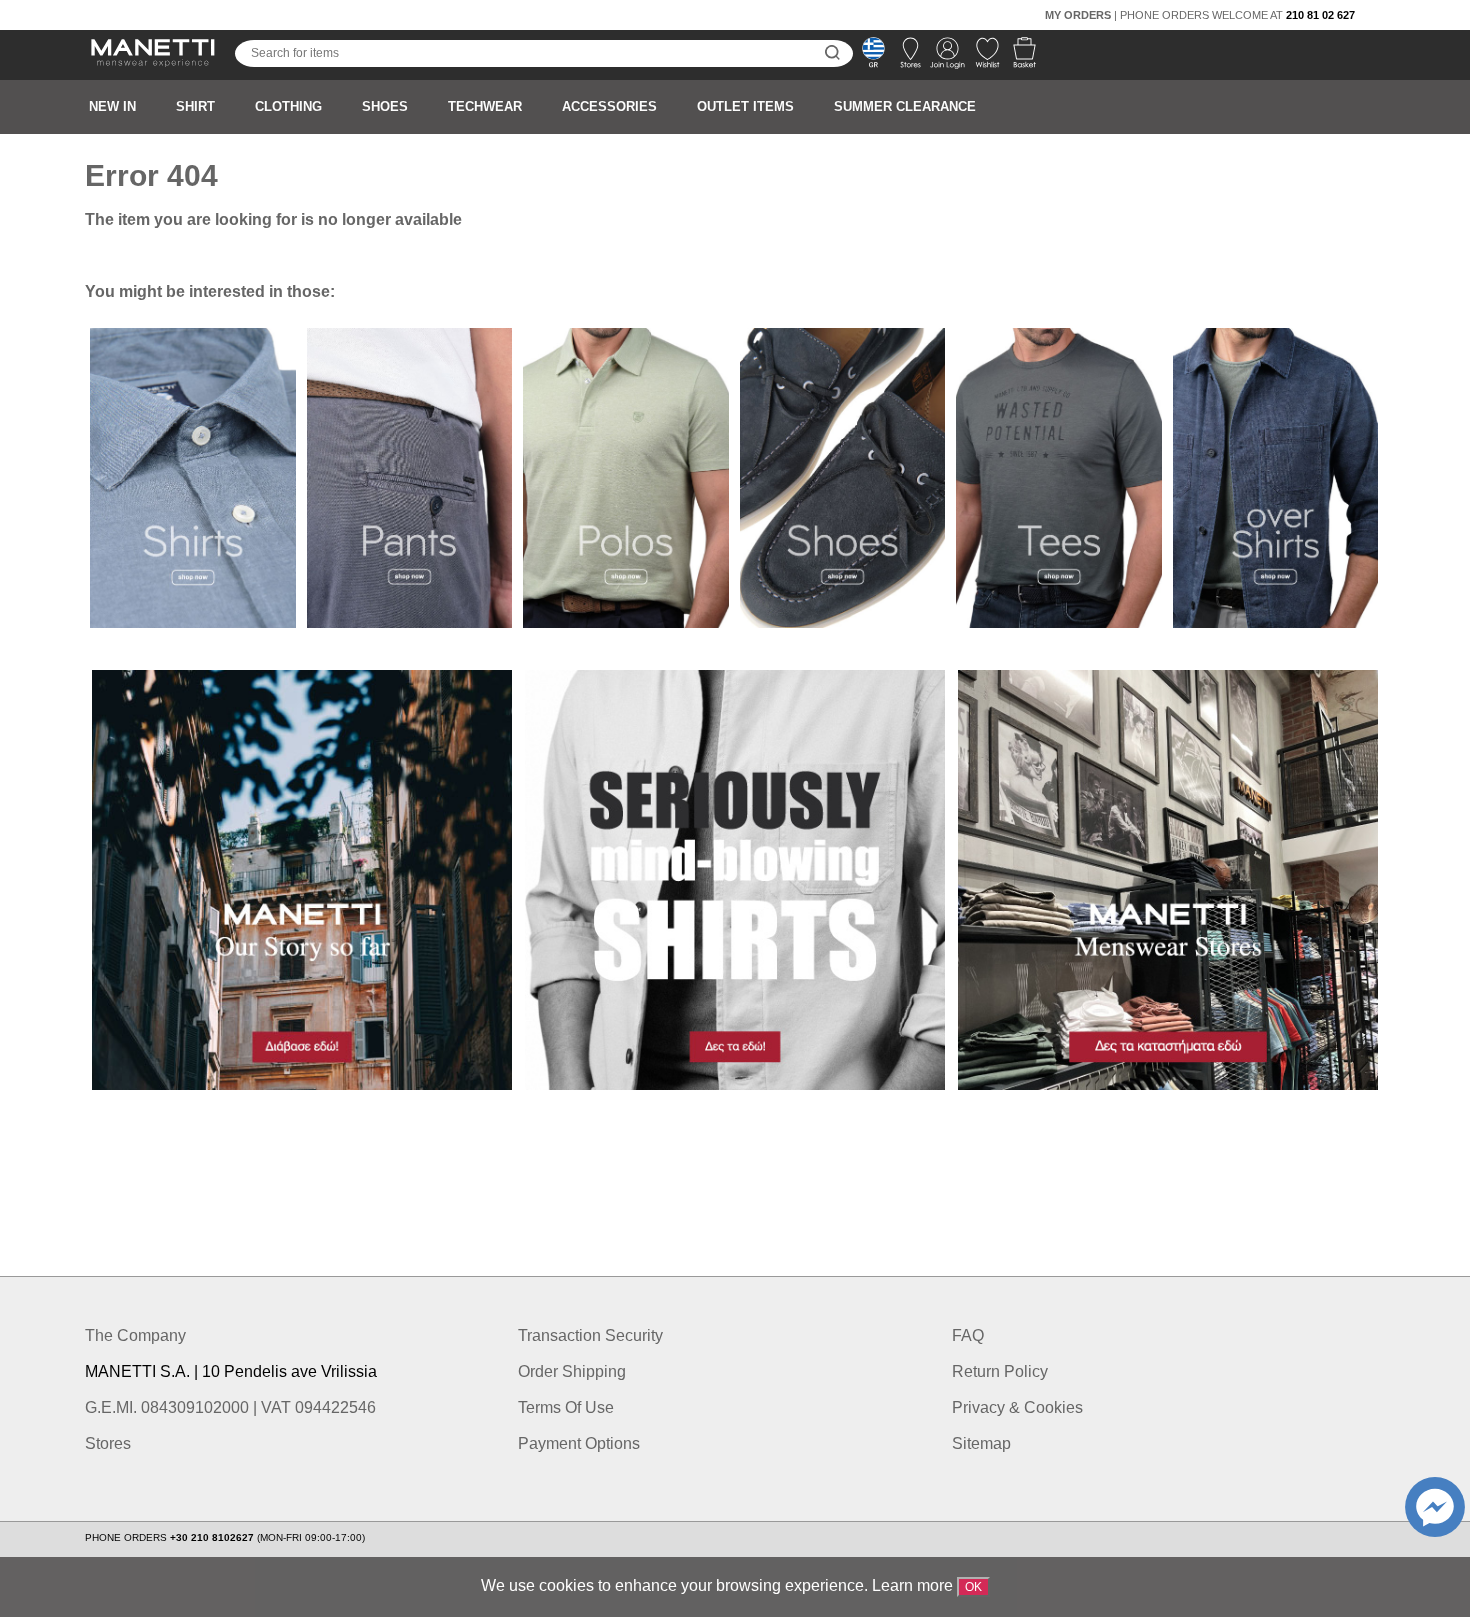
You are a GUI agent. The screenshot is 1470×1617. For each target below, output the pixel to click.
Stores (108, 1443)
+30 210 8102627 (213, 1537)
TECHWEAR (485, 106)
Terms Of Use (566, 1407)
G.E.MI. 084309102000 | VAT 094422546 (230, 1407)
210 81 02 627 (1320, 15)
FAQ (968, 1335)
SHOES (385, 106)
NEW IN (112, 106)
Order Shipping (572, 1371)
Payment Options (579, 1443)
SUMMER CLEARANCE (905, 106)
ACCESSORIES (609, 106)
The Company (135, 1335)
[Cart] (1018, 58)
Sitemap (981, 1443)
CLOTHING (288, 106)
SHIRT (195, 106)
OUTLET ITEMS (745, 106)
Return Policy (1000, 1371)
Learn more (912, 1585)
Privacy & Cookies (1017, 1407)
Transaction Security (590, 1335)
